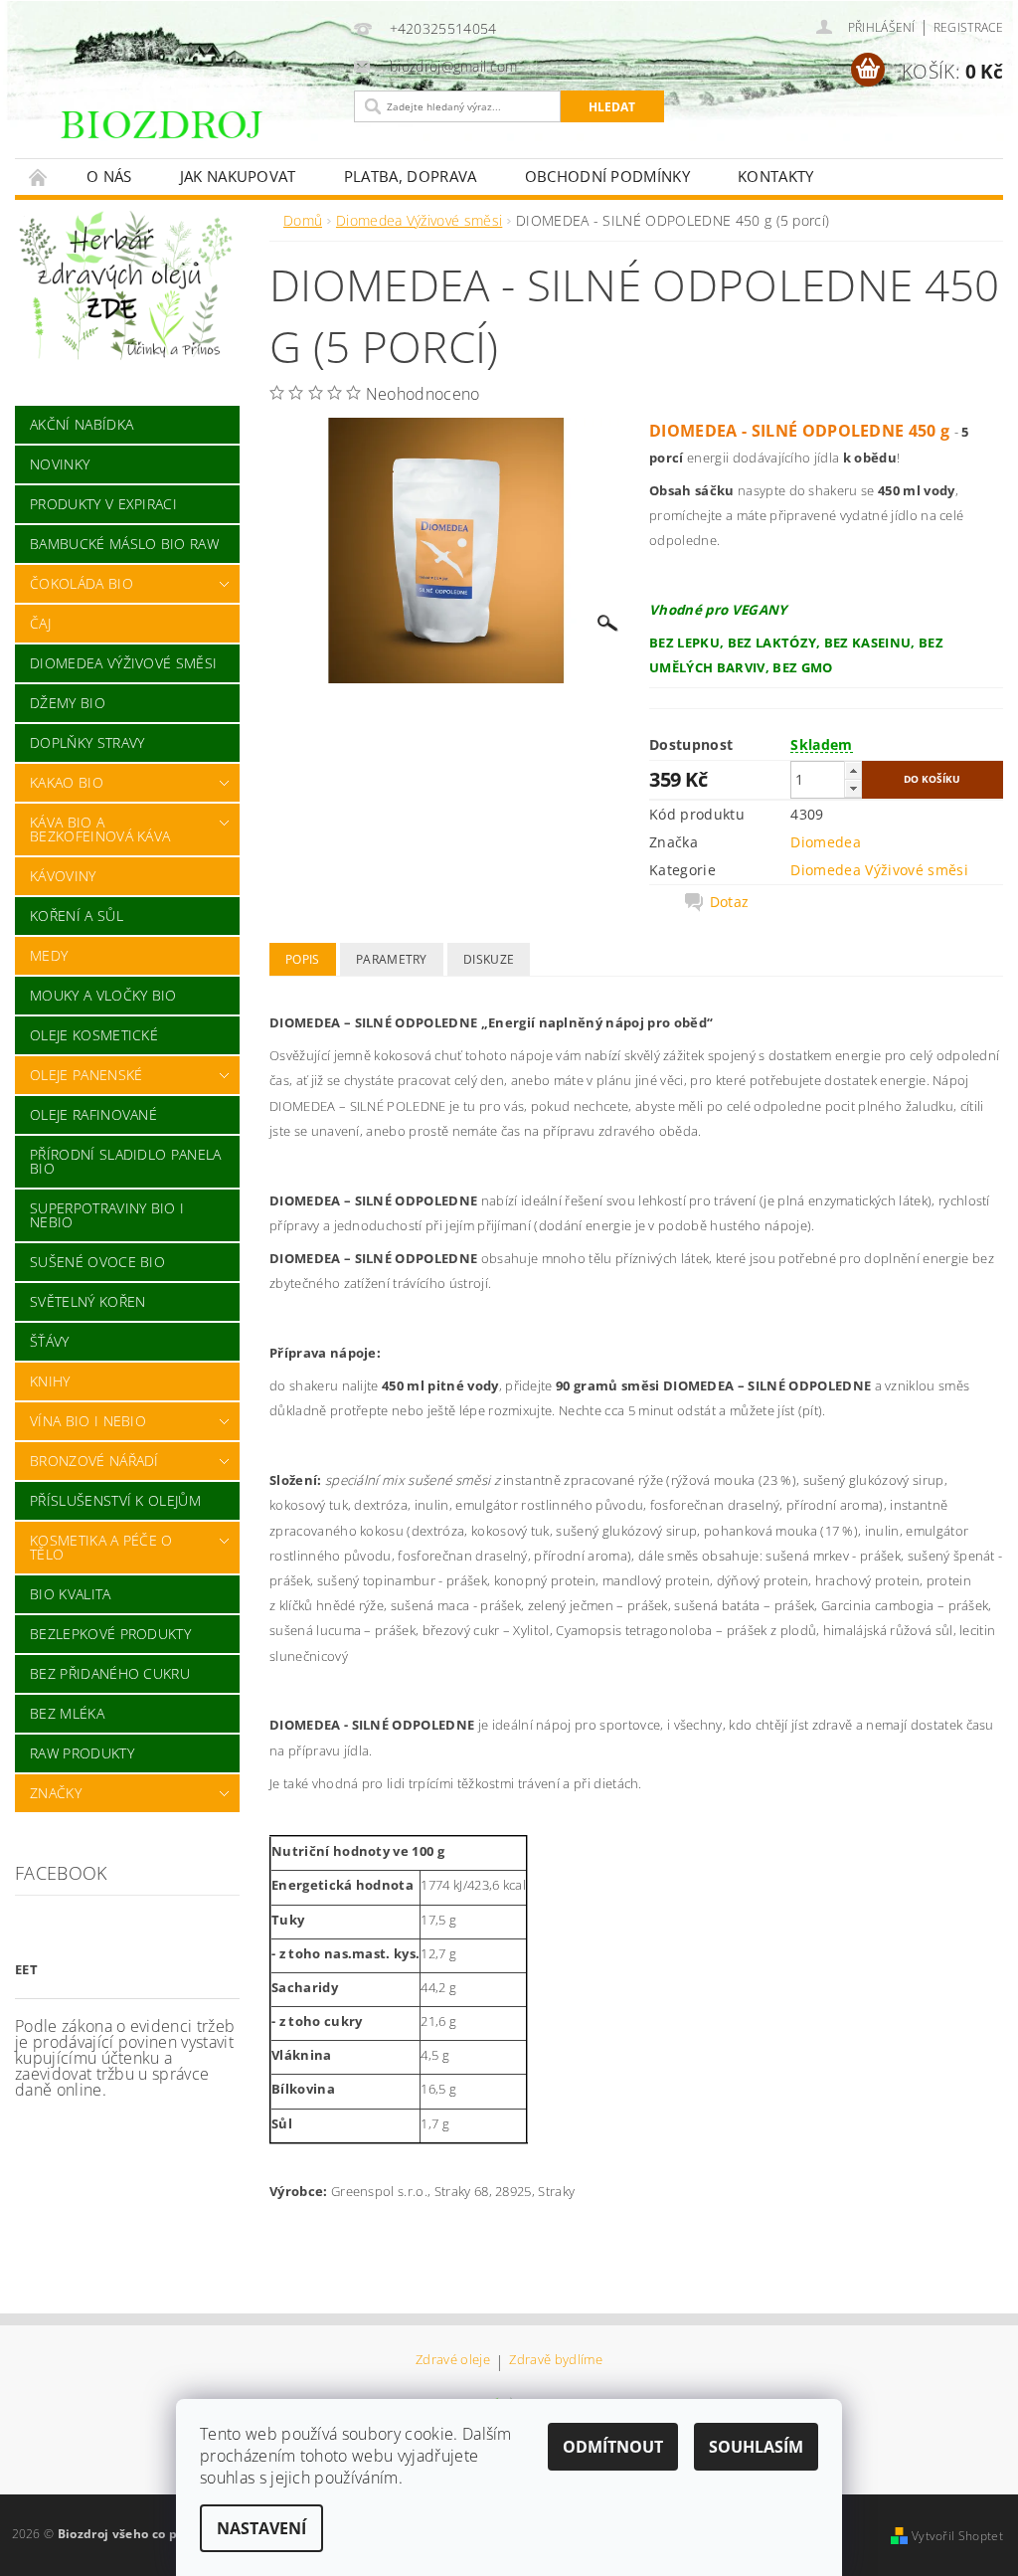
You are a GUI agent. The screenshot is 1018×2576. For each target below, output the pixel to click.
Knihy (50, 1381)
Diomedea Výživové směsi (123, 663)
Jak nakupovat (238, 176)
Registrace (968, 27)
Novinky (60, 464)
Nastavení (261, 2528)
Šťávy (50, 1341)
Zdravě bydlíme (555, 2361)
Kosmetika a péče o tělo (101, 1547)
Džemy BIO (68, 703)
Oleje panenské (86, 1075)
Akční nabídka (82, 424)
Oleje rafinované (93, 1114)
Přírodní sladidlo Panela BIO (126, 1161)
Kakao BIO (67, 782)
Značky (56, 1793)
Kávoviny (63, 876)
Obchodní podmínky (607, 176)
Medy (49, 955)
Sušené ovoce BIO (97, 1262)
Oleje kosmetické (94, 1035)
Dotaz (730, 902)
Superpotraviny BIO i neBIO (107, 1215)
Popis (303, 959)
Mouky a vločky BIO (103, 995)
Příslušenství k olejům (115, 1500)
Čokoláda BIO (82, 583)
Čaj (40, 623)
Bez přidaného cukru (110, 1673)
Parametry (392, 959)
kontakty (776, 176)
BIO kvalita (71, 1594)
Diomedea (826, 842)
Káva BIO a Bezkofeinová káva (100, 829)
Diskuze (489, 959)
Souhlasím (756, 2447)
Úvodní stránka (39, 177)
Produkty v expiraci (103, 504)
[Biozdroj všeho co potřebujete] (198, 137)
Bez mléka (67, 1713)
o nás (109, 176)
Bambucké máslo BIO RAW (124, 544)
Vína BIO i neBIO (88, 1421)
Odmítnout (613, 2447)
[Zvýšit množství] (853, 770)
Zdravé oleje (453, 2361)
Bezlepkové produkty (110, 1634)
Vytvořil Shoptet (957, 2536)
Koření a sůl (77, 916)
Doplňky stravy (87, 742)
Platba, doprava (411, 176)
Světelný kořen (87, 1301)
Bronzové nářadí (94, 1461)
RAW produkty (82, 1753)
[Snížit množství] (853, 788)
